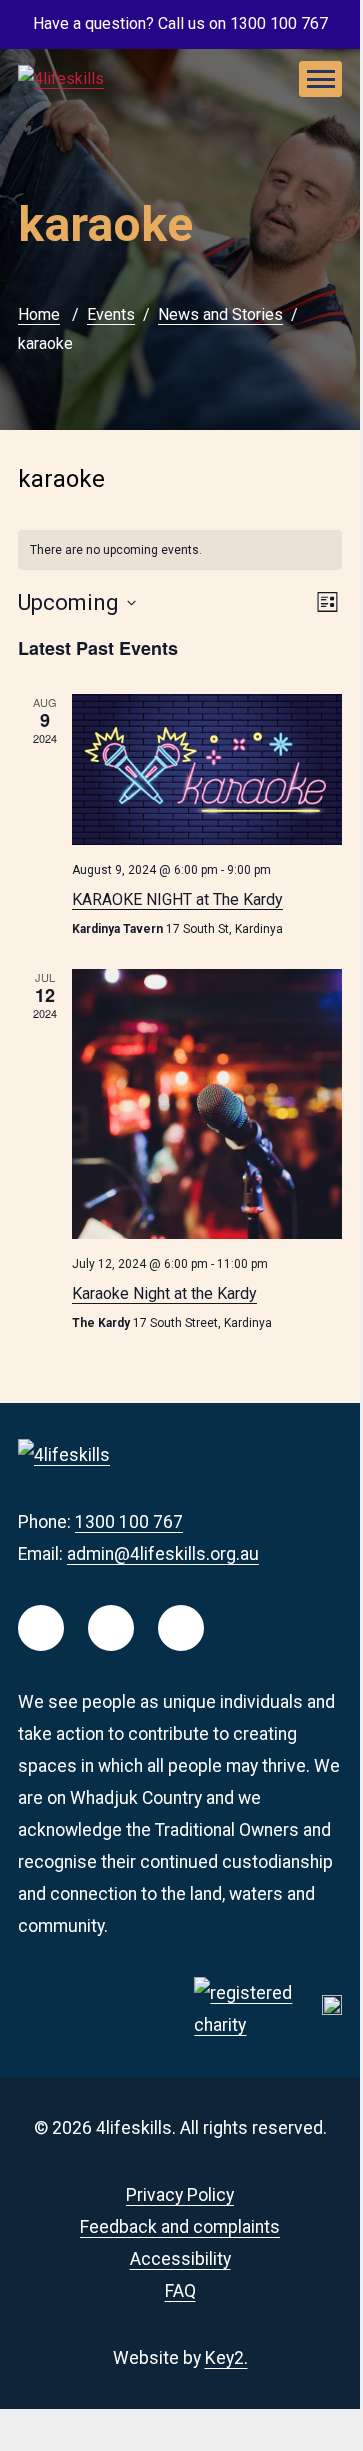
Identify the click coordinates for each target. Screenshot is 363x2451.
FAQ (180, 2291)
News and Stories (220, 314)
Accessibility (180, 2259)
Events (111, 314)
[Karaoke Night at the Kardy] (207, 1104)
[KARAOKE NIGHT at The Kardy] (207, 769)
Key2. (226, 2358)
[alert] (180, 550)
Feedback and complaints (180, 2227)
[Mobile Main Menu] (320, 79)
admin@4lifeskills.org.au (163, 1554)
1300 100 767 (129, 1522)
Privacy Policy (180, 2195)
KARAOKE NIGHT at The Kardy (177, 899)
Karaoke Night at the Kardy (164, 1293)
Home (39, 314)
